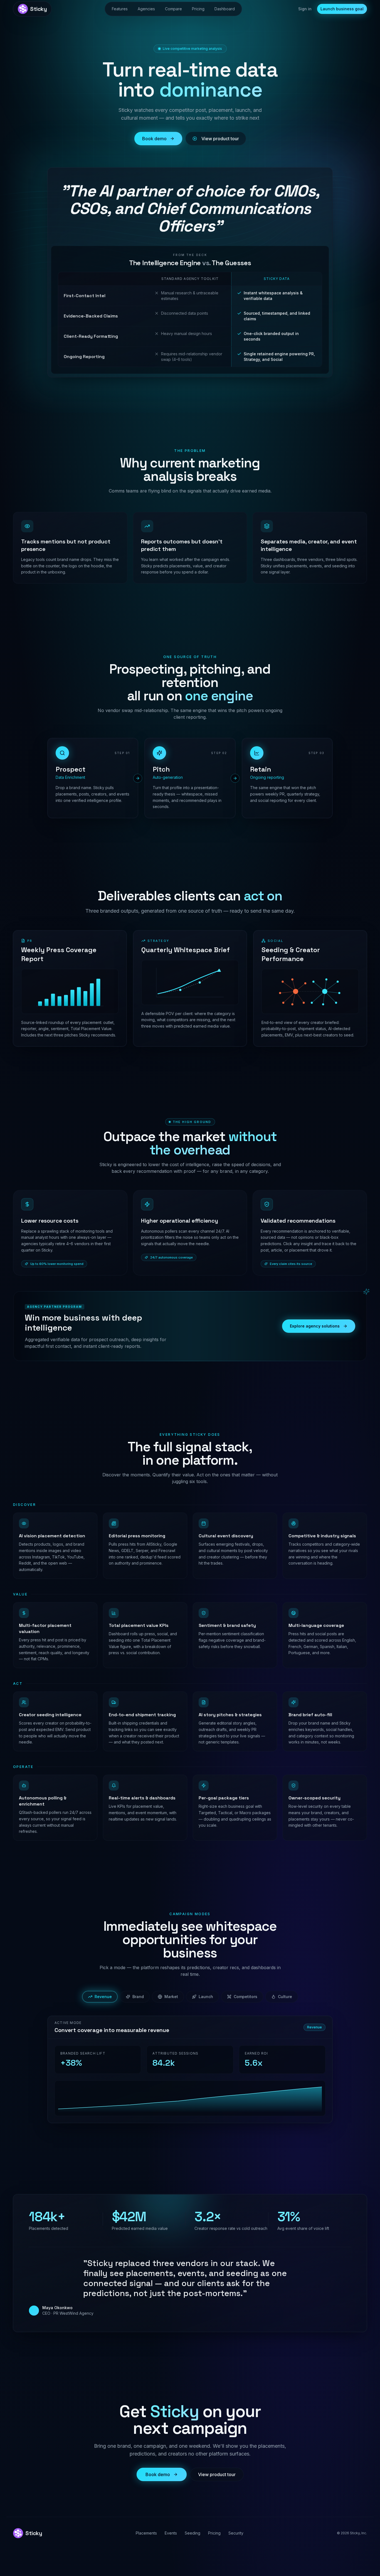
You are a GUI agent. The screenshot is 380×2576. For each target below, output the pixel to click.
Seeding (193, 2533)
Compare (173, 9)
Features (120, 9)
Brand (138, 1997)
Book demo (154, 139)
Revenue (103, 1997)
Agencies (146, 9)
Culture (285, 1997)
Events (171, 2533)
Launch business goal (342, 9)
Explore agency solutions (315, 1326)
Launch (206, 1997)
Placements (146, 2533)
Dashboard (225, 9)
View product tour (220, 139)
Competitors (245, 1997)
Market (171, 1997)
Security (236, 2533)
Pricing (198, 9)
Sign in (305, 9)
